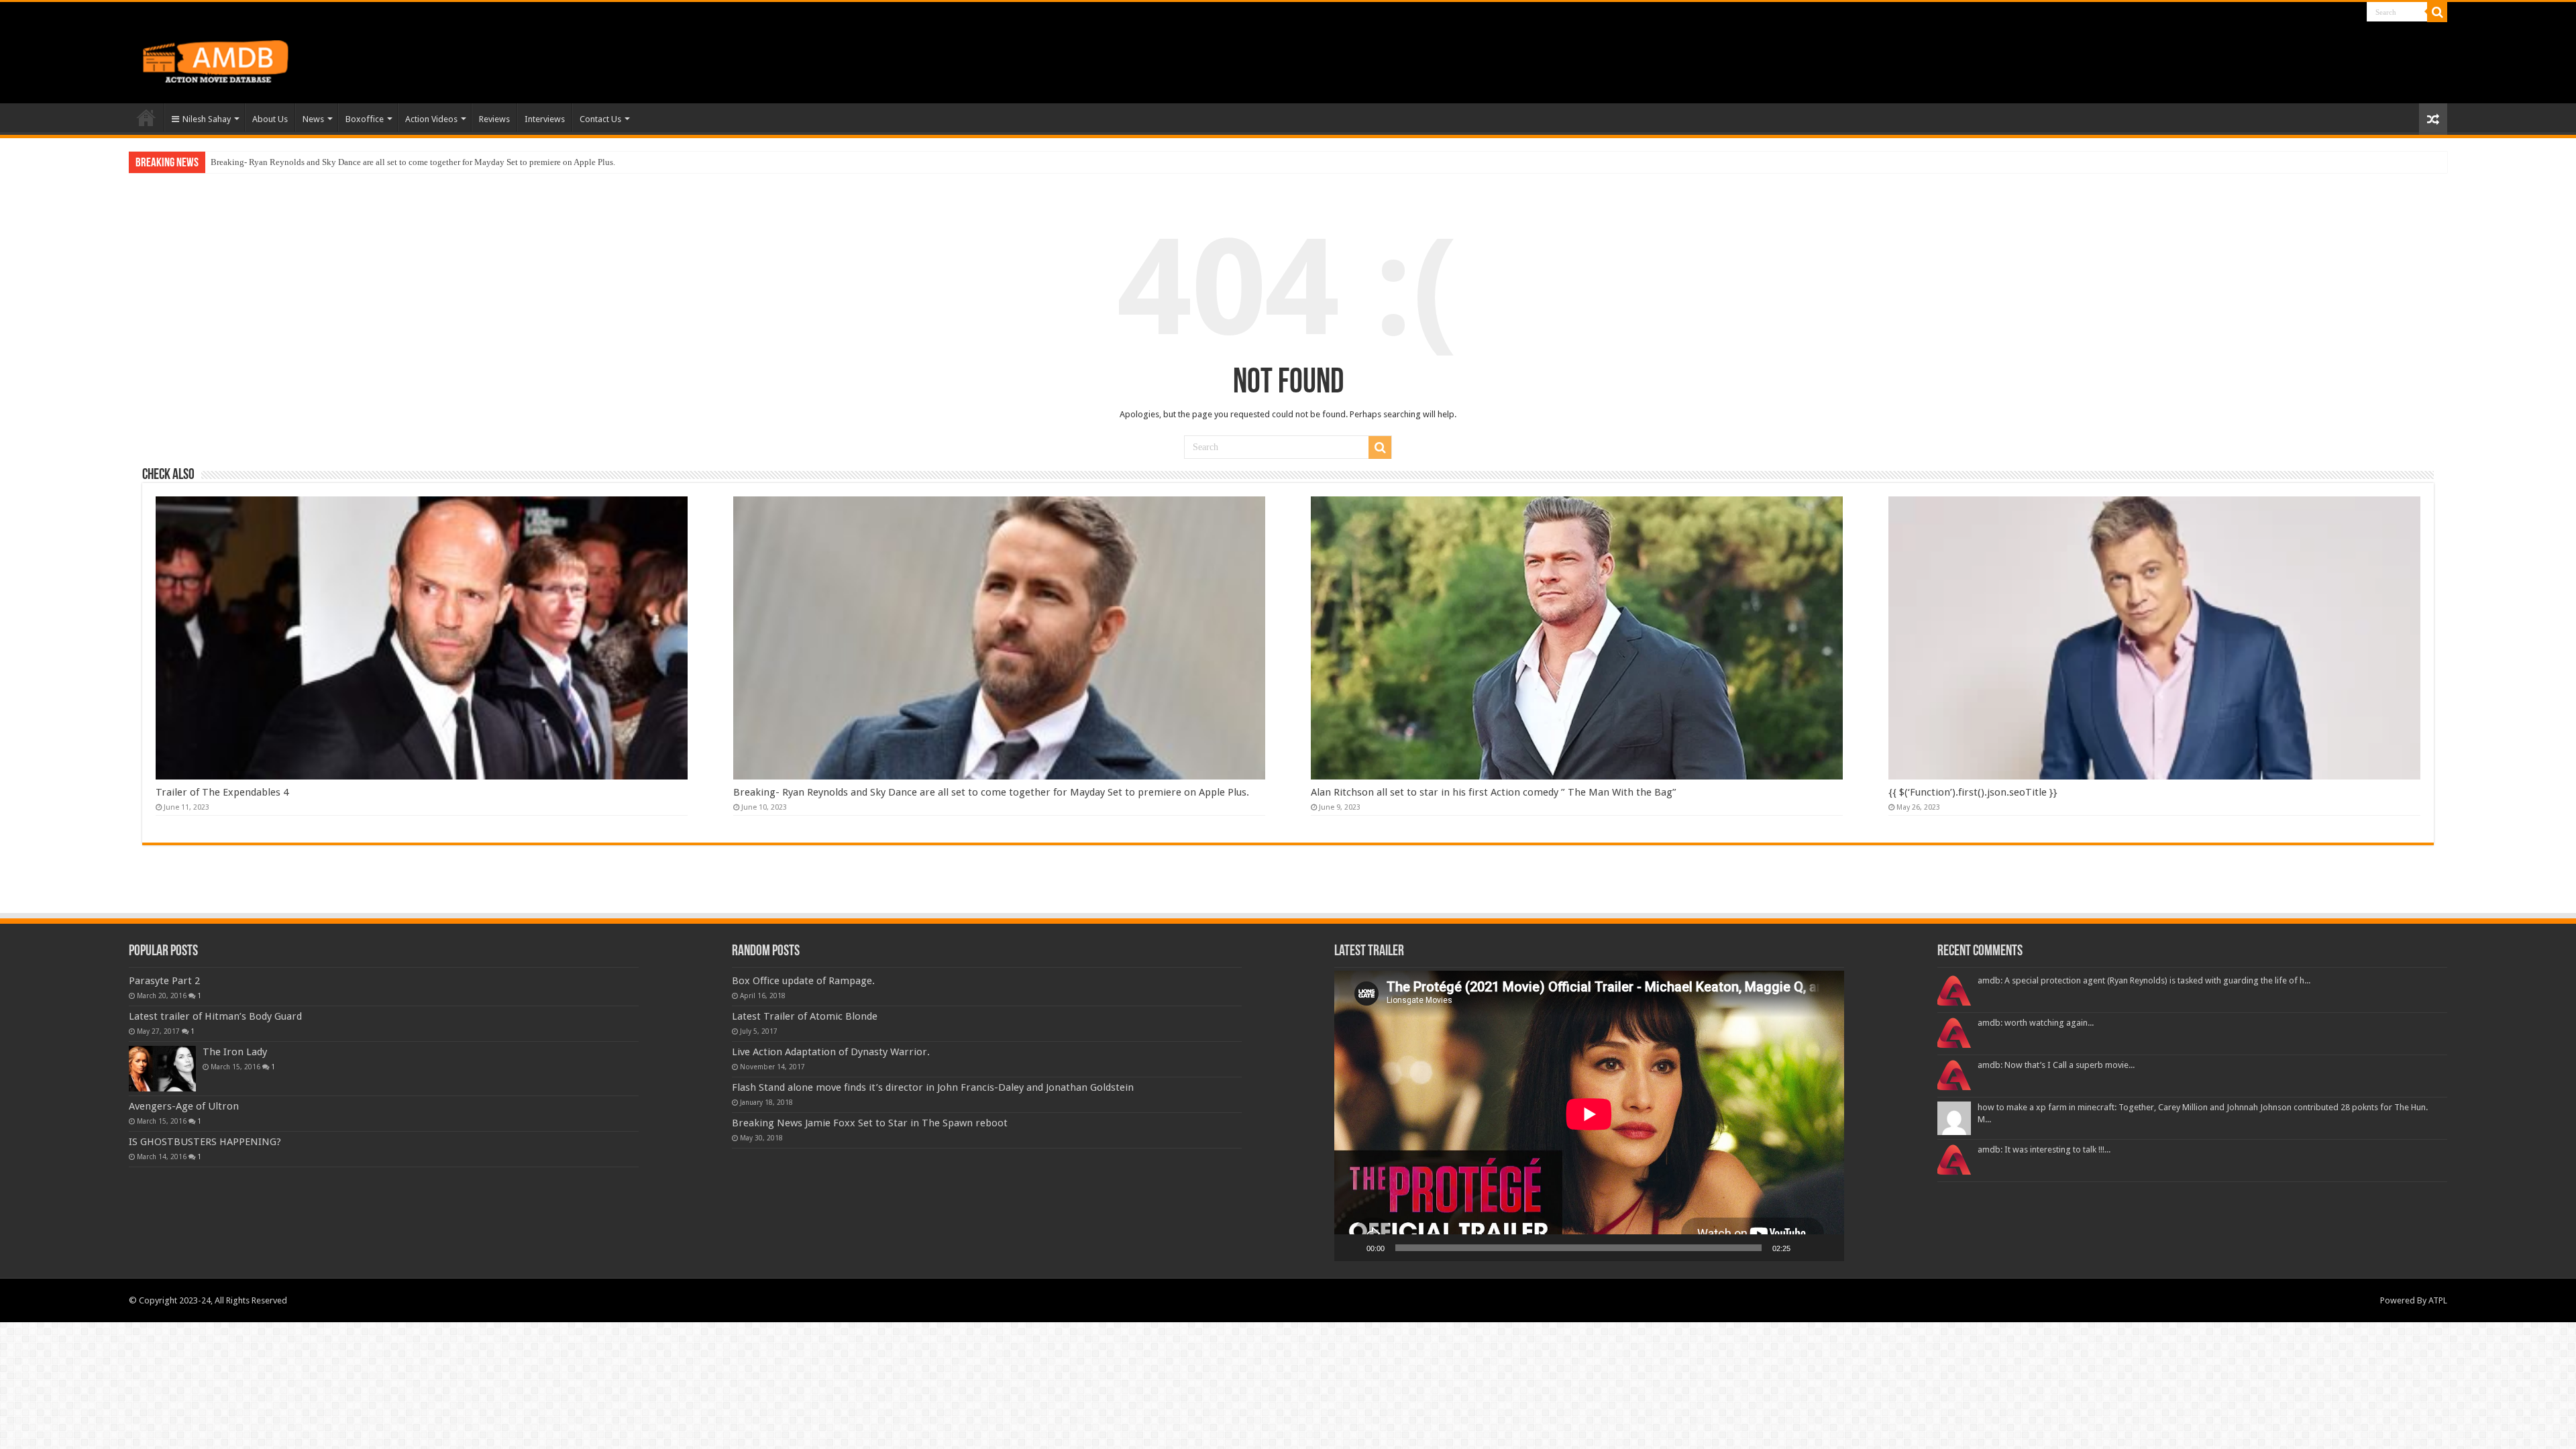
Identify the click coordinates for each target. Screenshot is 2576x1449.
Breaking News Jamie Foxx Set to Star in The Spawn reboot (870, 1123)
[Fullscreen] (1827, 1248)
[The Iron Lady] (162, 1069)
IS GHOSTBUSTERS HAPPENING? (205, 1142)
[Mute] (1805, 1248)
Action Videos (431, 119)
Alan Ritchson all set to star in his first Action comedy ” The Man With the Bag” (356, 162)
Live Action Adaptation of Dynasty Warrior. (831, 1052)
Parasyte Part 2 (164, 981)
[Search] (2437, 12)
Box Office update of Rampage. (803, 981)
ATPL (2438, 1300)
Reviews (494, 119)
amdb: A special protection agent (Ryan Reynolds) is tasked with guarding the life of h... (2144, 980)
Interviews (545, 119)
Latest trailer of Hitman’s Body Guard (215, 1016)
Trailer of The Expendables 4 (222, 792)
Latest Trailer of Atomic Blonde (805, 1016)
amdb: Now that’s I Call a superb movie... (2056, 1065)
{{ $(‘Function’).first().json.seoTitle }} (1973, 792)
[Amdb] (229, 59)
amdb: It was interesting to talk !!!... (2044, 1149)
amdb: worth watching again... (2036, 1023)
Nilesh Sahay (207, 119)
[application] (1589, 1116)
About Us (270, 119)
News (313, 119)
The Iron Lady (235, 1052)
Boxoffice (365, 119)
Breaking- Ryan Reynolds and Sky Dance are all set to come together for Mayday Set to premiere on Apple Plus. (991, 792)
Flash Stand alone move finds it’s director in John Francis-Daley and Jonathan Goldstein (933, 1087)
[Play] (1352, 1248)
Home (146, 117)
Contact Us (600, 119)
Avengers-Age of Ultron (184, 1106)
